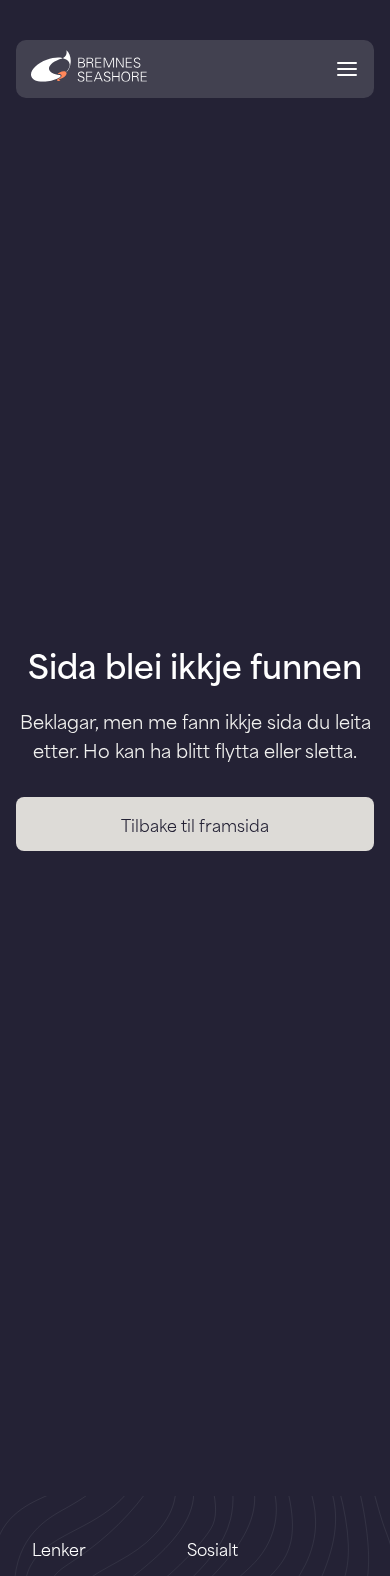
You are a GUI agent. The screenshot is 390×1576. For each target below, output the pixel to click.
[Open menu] (347, 72)
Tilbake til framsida (195, 824)
